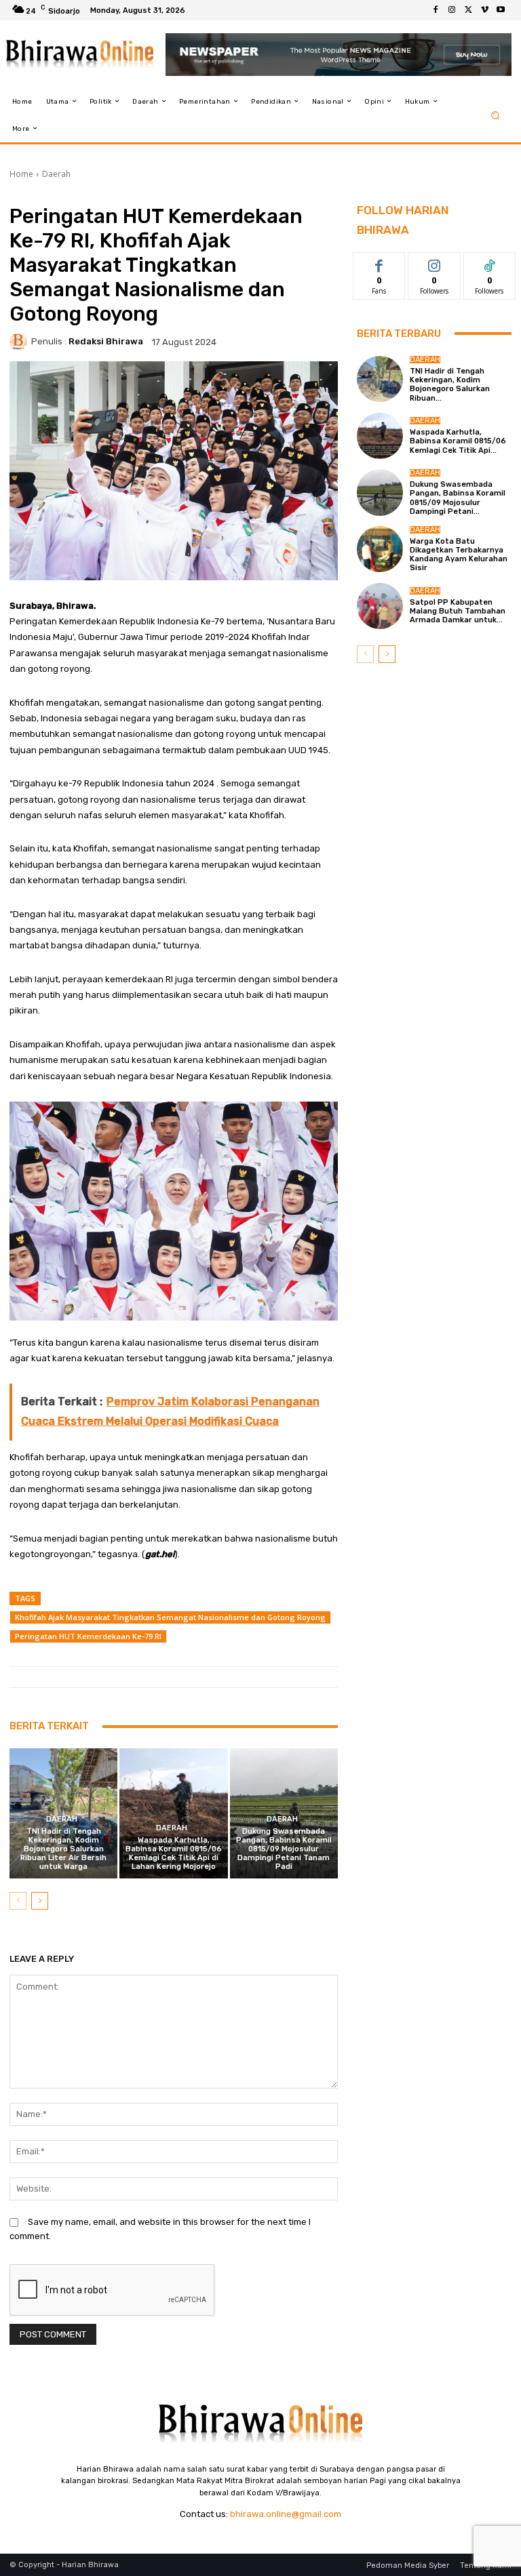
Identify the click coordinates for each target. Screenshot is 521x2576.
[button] (496, 115)
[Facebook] (436, 10)
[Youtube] (501, 10)
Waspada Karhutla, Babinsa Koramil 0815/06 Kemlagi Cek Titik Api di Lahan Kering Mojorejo (174, 1854)
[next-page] (40, 1901)
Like (380, 263)
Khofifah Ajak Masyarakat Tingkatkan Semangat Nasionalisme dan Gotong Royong (170, 1617)
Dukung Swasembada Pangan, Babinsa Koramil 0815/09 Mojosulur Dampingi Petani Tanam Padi (284, 1849)
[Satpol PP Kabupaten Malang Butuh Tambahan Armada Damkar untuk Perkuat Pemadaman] (380, 606)
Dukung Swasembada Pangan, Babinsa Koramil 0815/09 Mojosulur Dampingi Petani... (458, 498)
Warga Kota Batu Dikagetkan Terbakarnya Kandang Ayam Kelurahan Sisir (459, 555)
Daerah (56, 174)
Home (21, 174)
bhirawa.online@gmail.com (286, 2514)
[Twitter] (468, 10)
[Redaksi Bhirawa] (20, 342)
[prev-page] (18, 1901)
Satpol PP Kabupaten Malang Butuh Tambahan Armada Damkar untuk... (458, 611)
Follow (435, 263)
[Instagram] (452, 10)
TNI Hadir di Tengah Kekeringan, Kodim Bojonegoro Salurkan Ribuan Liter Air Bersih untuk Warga (63, 1849)
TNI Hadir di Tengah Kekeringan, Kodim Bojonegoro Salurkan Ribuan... (450, 385)
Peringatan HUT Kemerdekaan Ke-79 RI (88, 1636)
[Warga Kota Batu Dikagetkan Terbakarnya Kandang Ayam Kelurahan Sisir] (380, 549)
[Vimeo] (484, 10)
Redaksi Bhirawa (106, 341)
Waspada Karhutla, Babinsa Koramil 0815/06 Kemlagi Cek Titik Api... (458, 441)
